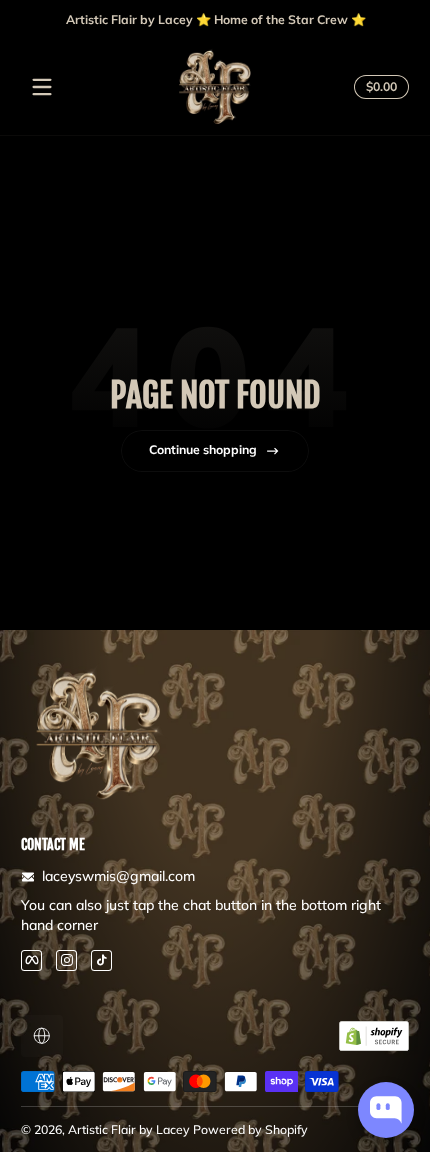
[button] (378, 87)
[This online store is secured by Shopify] (374, 1036)
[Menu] (42, 87)
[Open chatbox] (386, 1110)
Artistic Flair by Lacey (129, 1129)
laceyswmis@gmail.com (118, 876)
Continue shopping (203, 449)
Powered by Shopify (250, 1129)
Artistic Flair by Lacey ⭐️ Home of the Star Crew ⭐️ (215, 19)
